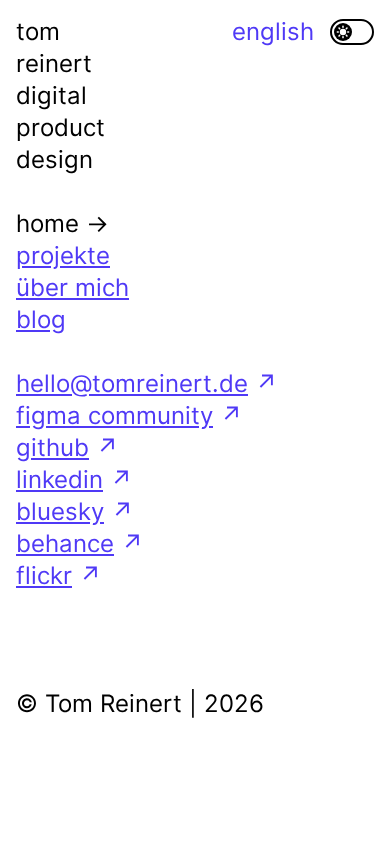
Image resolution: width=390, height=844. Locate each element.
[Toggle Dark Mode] (352, 32)
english (273, 31)
